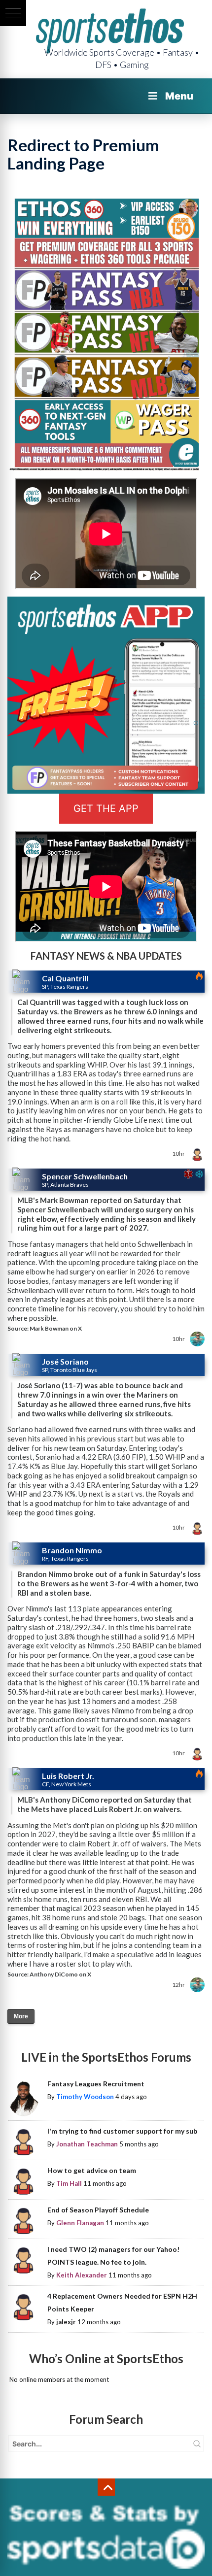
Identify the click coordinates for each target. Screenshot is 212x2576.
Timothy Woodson (85, 2097)
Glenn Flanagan (80, 2223)
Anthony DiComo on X (60, 1974)
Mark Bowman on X (56, 1328)
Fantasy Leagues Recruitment (96, 2084)
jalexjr (66, 2322)
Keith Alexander (82, 2275)
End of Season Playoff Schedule (98, 2210)
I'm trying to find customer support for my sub (122, 2131)
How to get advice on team (92, 2170)
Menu (179, 96)
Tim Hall (69, 2183)
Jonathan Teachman (87, 2144)
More (21, 2016)
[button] (13, 13)
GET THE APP (106, 808)
